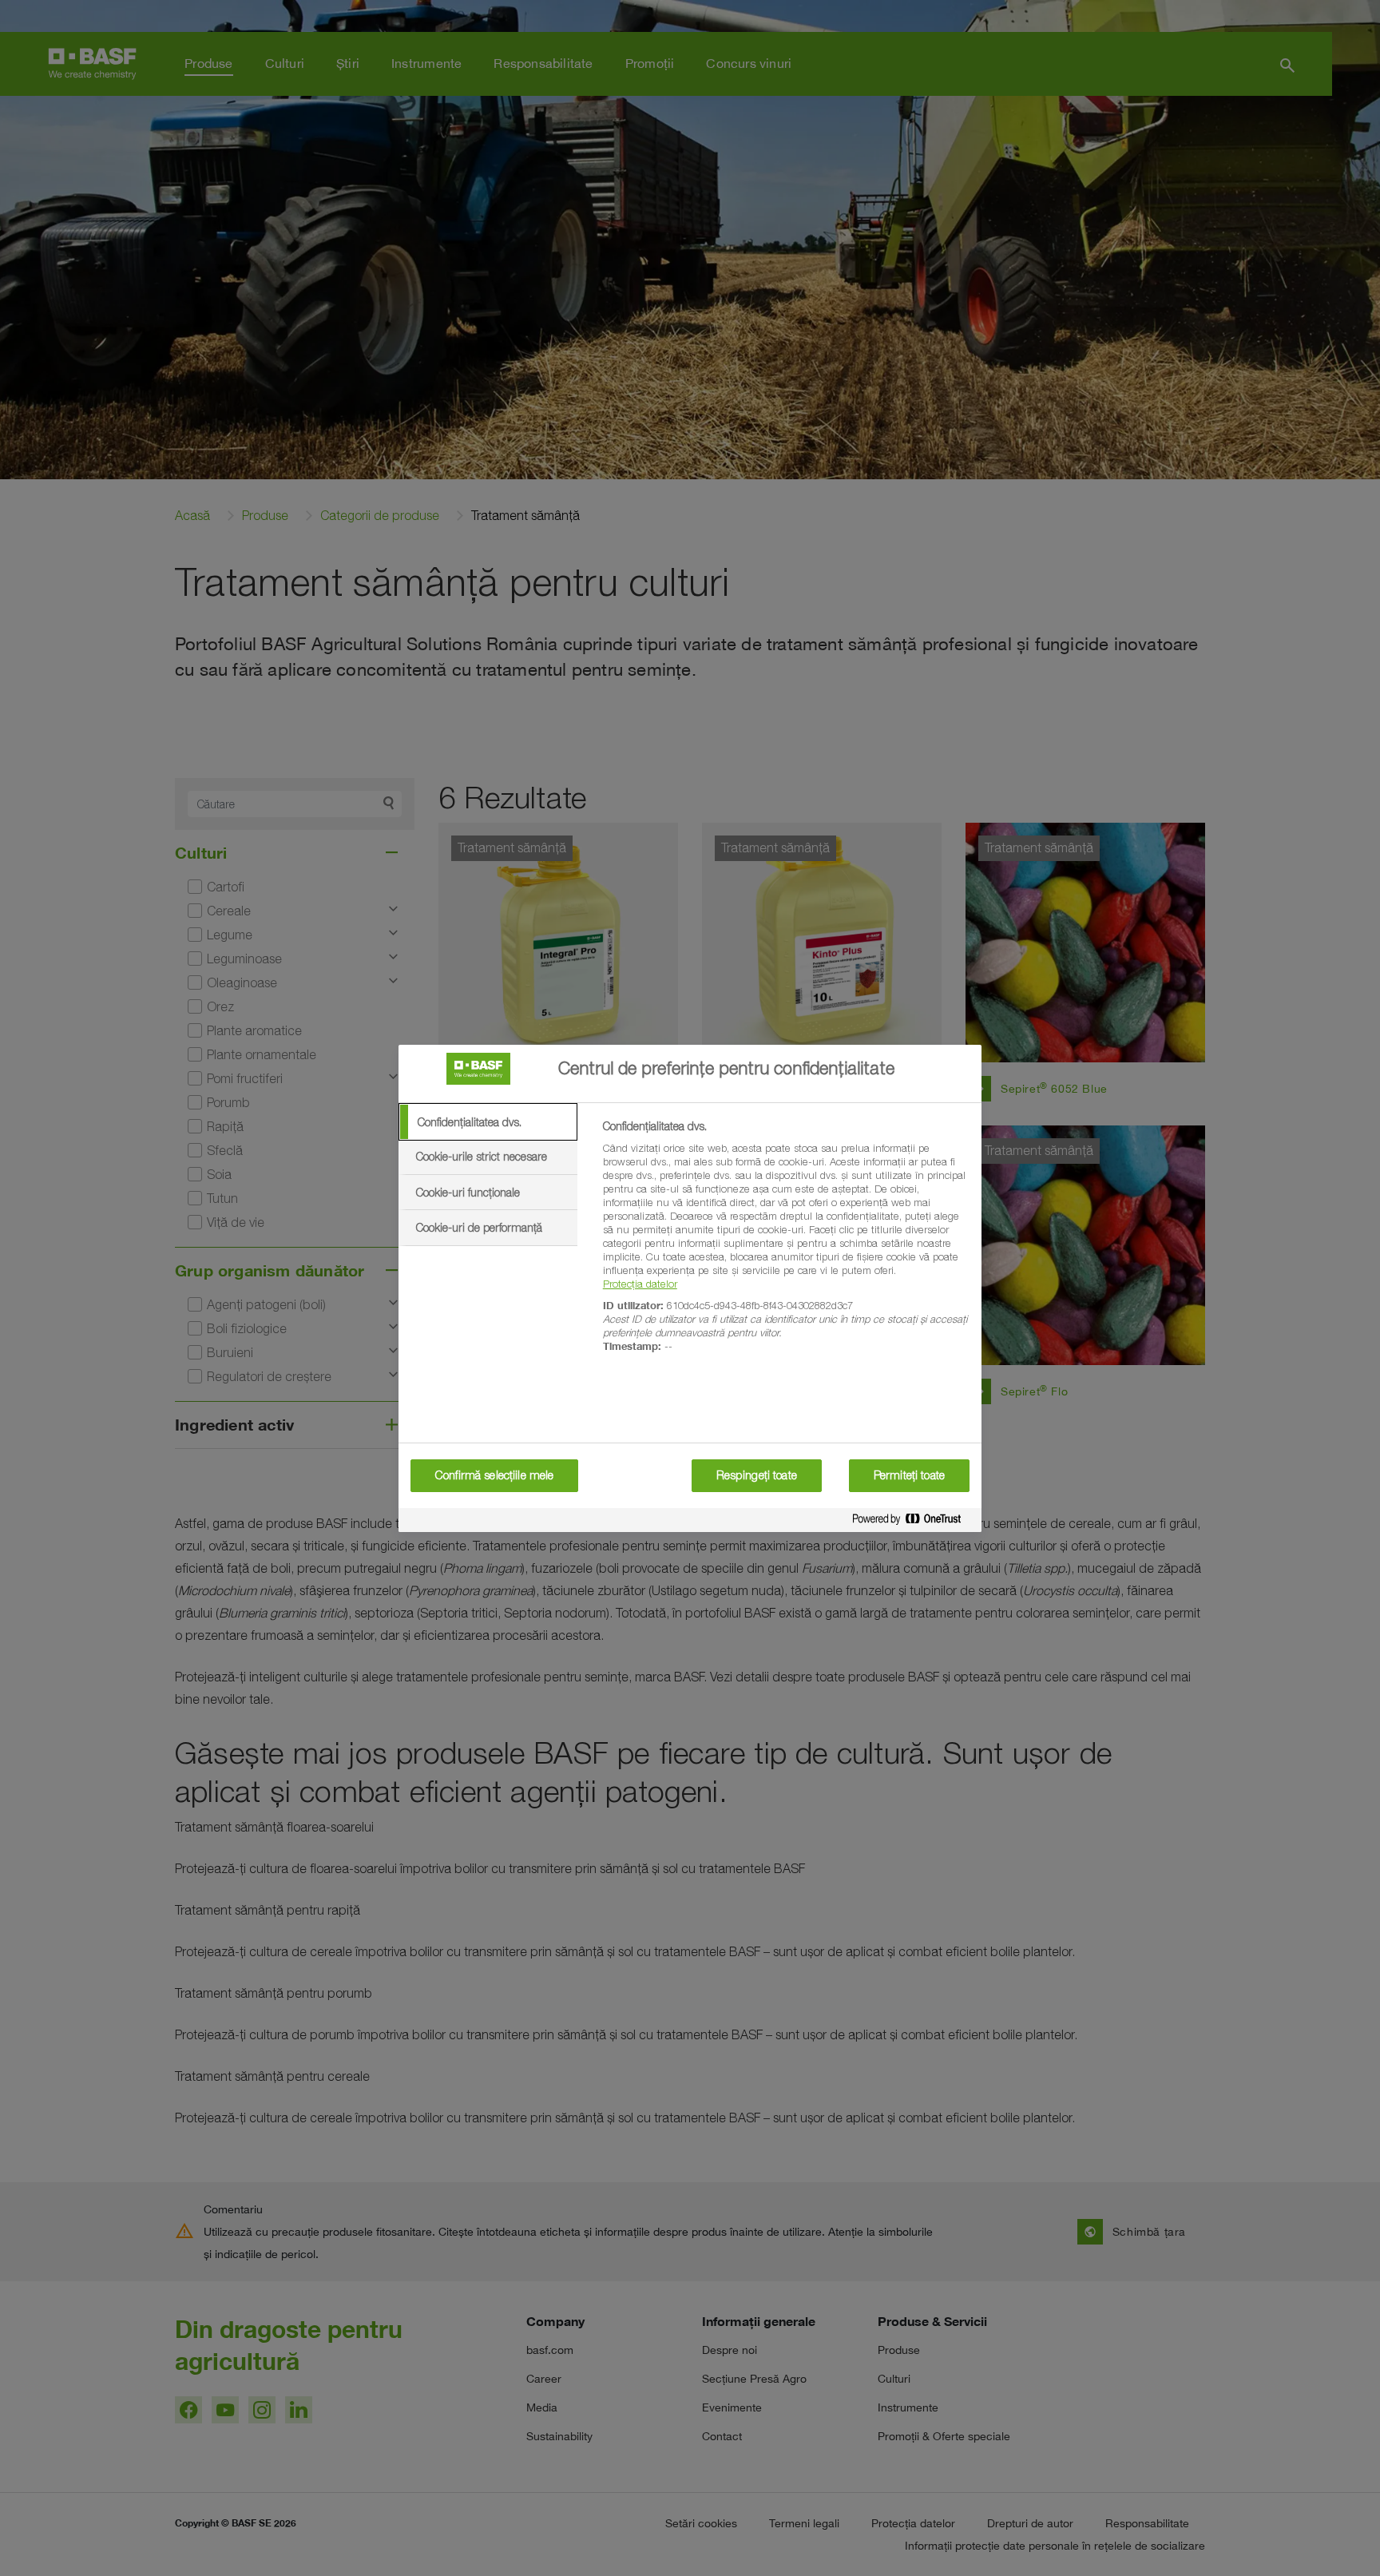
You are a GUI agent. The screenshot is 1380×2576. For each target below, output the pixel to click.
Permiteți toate (909, 1475)
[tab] (488, 1122)
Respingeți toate (757, 1475)
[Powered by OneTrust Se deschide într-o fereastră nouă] (913, 1522)
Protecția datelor (640, 1284)
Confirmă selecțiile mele (494, 1475)
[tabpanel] (785, 1245)
